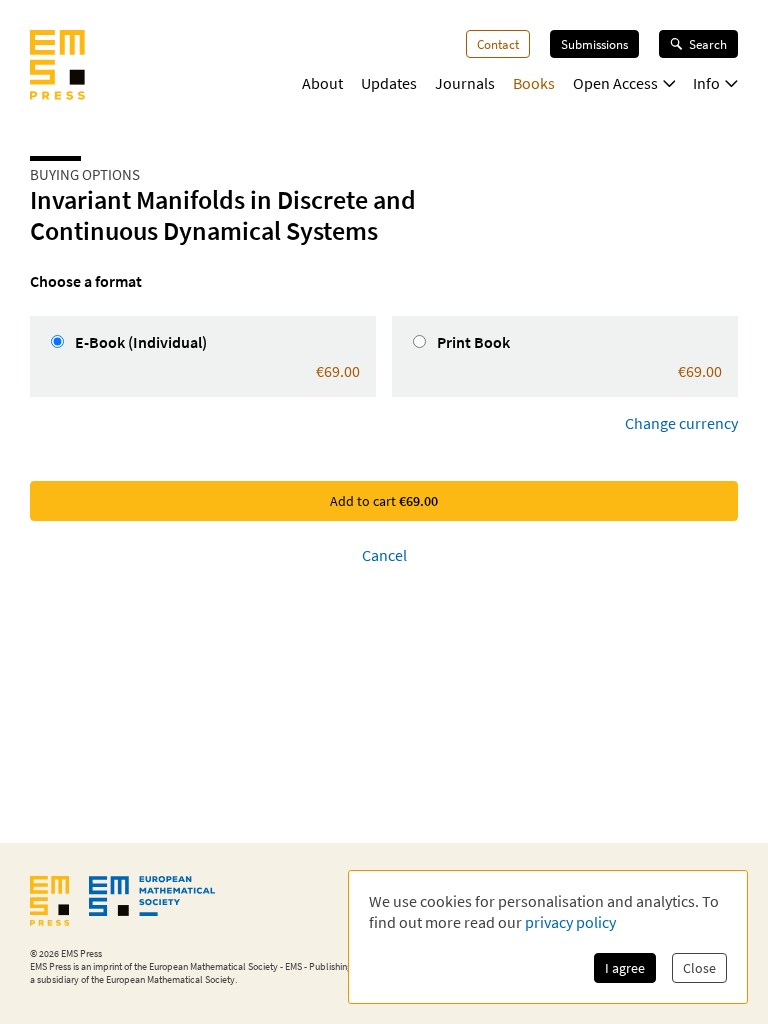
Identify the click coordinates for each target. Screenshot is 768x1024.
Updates (389, 83)
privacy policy (570, 922)
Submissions (594, 44)
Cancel (384, 555)
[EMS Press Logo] (57, 67)
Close (699, 968)
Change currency (681, 423)
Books (534, 83)
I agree (625, 968)
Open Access (615, 83)
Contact (498, 44)
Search (708, 44)
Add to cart (384, 501)
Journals (465, 83)
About (322, 83)
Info (706, 83)
